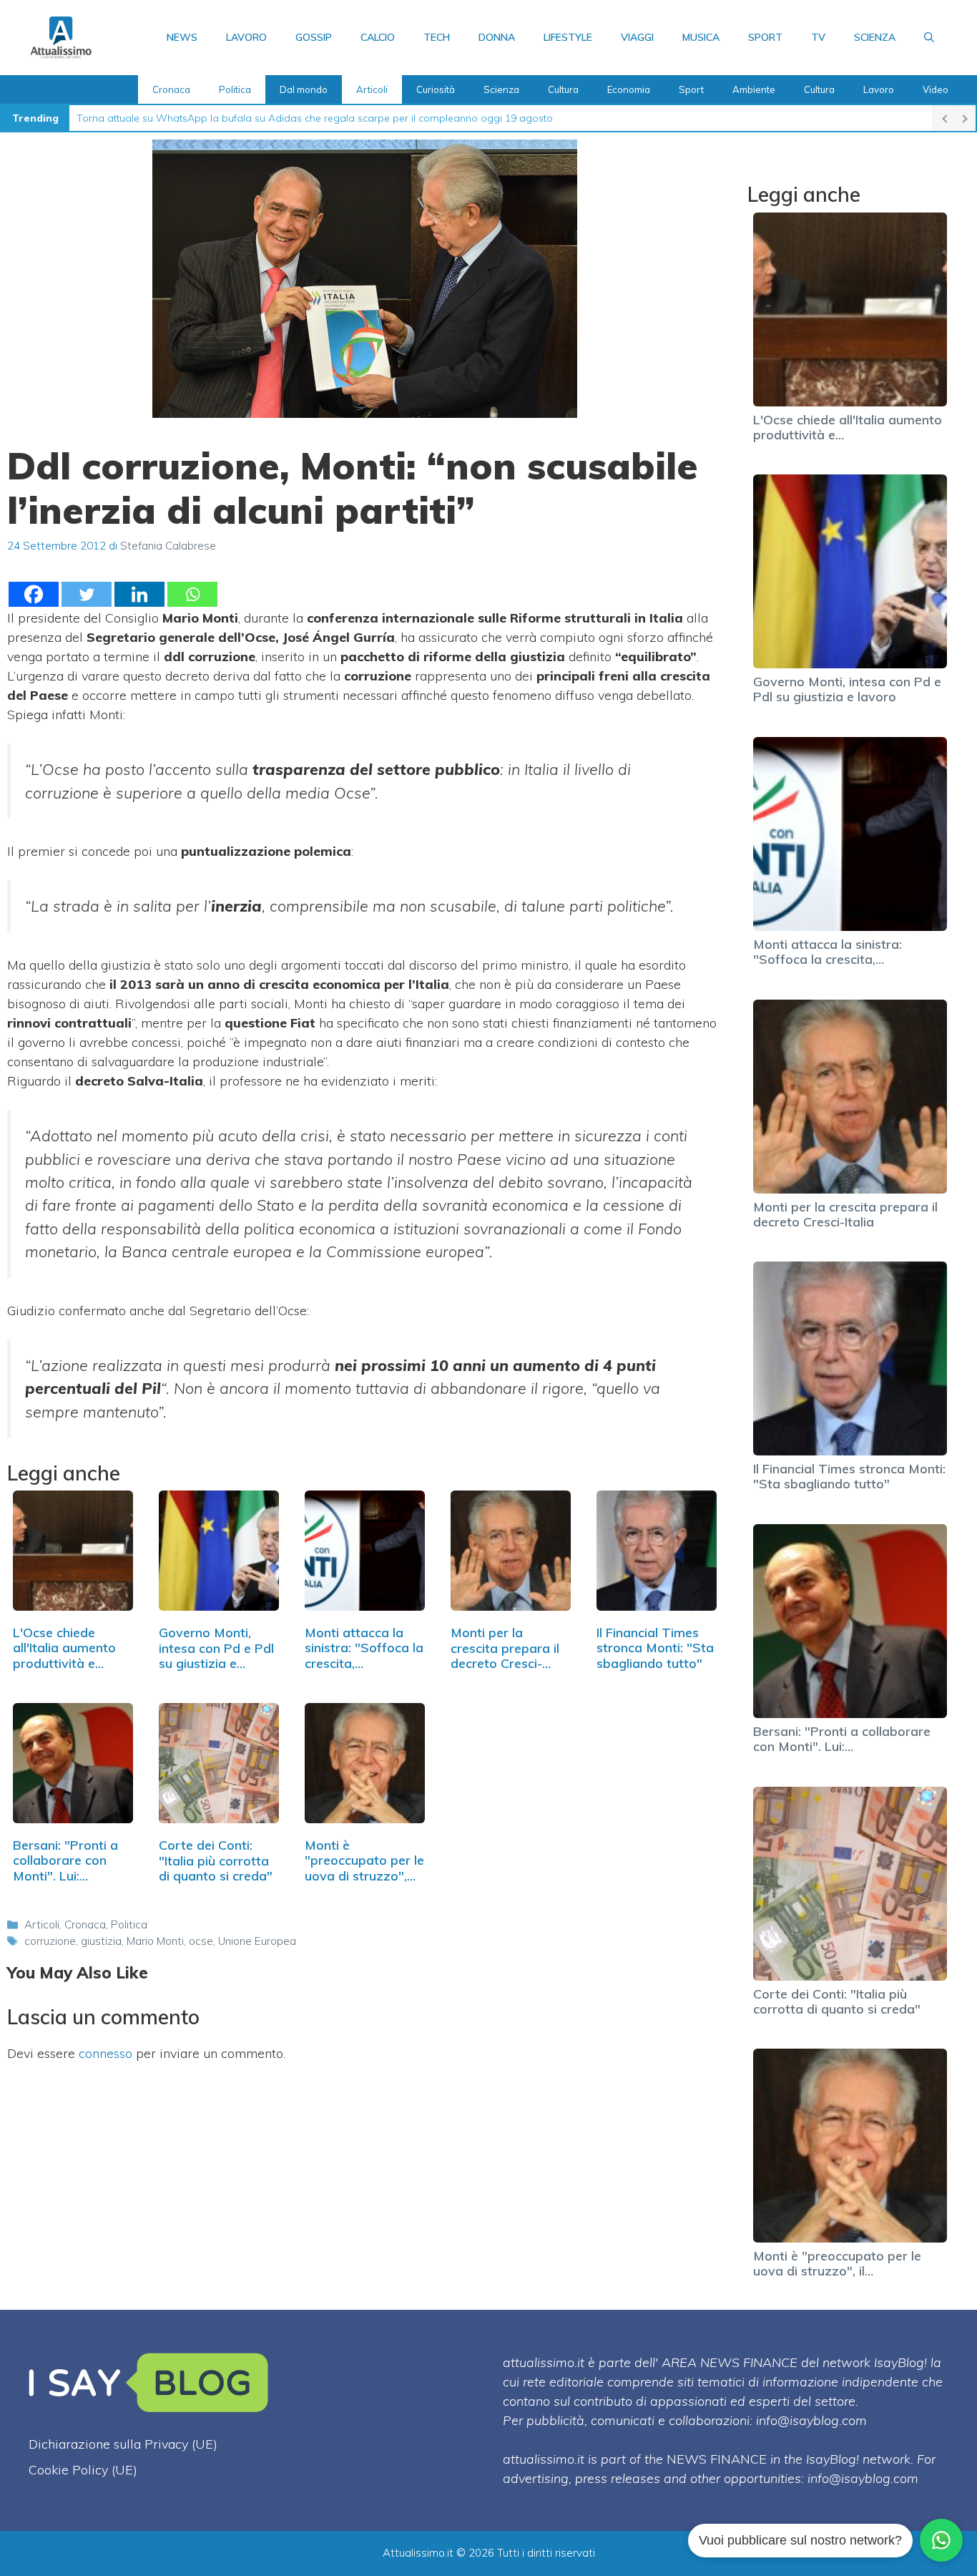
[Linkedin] (139, 594)
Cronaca (171, 89)
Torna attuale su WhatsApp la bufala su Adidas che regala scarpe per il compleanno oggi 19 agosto (315, 118)
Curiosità (436, 89)
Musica (701, 37)
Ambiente (754, 89)
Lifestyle (568, 37)
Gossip (314, 37)
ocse (201, 1941)
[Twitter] (87, 594)
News (182, 37)
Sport (765, 37)
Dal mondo (304, 89)
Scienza (875, 37)
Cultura (563, 89)
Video (936, 89)
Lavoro (246, 37)
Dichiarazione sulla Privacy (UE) (123, 2444)
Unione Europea (257, 1941)
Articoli (372, 89)
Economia (629, 89)
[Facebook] (34, 594)
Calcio (378, 37)
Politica (235, 89)
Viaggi (637, 37)
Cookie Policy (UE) (83, 2470)
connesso (105, 2053)
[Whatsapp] (192, 594)
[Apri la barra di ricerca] (929, 37)
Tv (818, 37)
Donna (497, 37)
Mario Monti (155, 1941)
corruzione (50, 1941)
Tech (437, 37)
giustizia (101, 1941)
